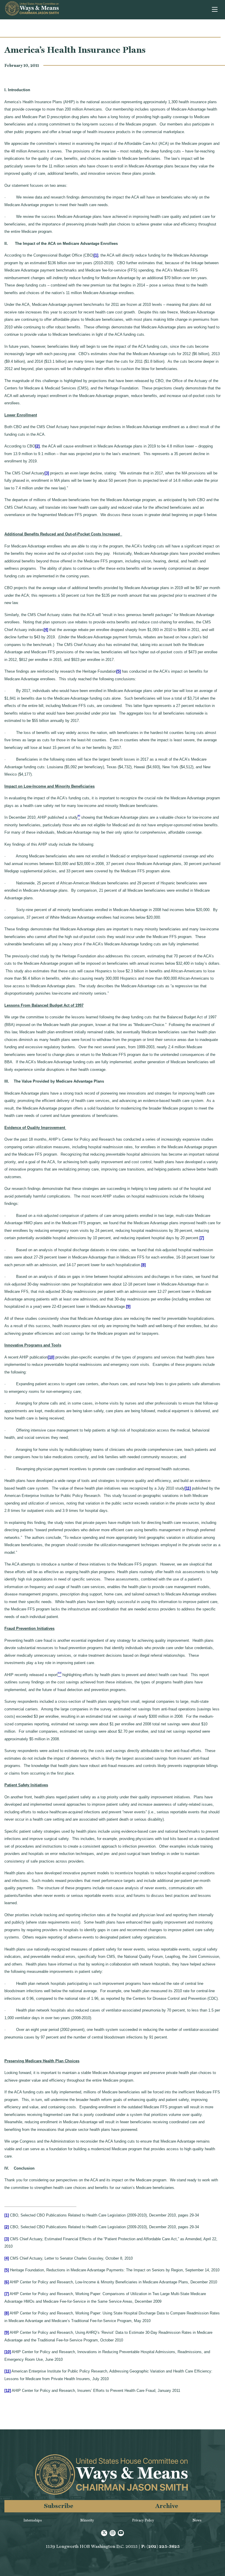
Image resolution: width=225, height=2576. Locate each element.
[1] (96, 255)
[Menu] (215, 10)
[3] (47, 473)
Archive (167, 2506)
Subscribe (59, 2506)
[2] (37, 446)
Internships (33, 2520)
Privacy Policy (143, 2520)
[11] (188, 1488)
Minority (87, 2520)
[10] (51, 1357)
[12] (8, 2391)
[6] (7, 2282)
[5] (119, 671)
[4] (46, 630)
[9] (128, 1306)
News (197, 2520)
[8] (143, 1265)
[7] (202, 1238)
